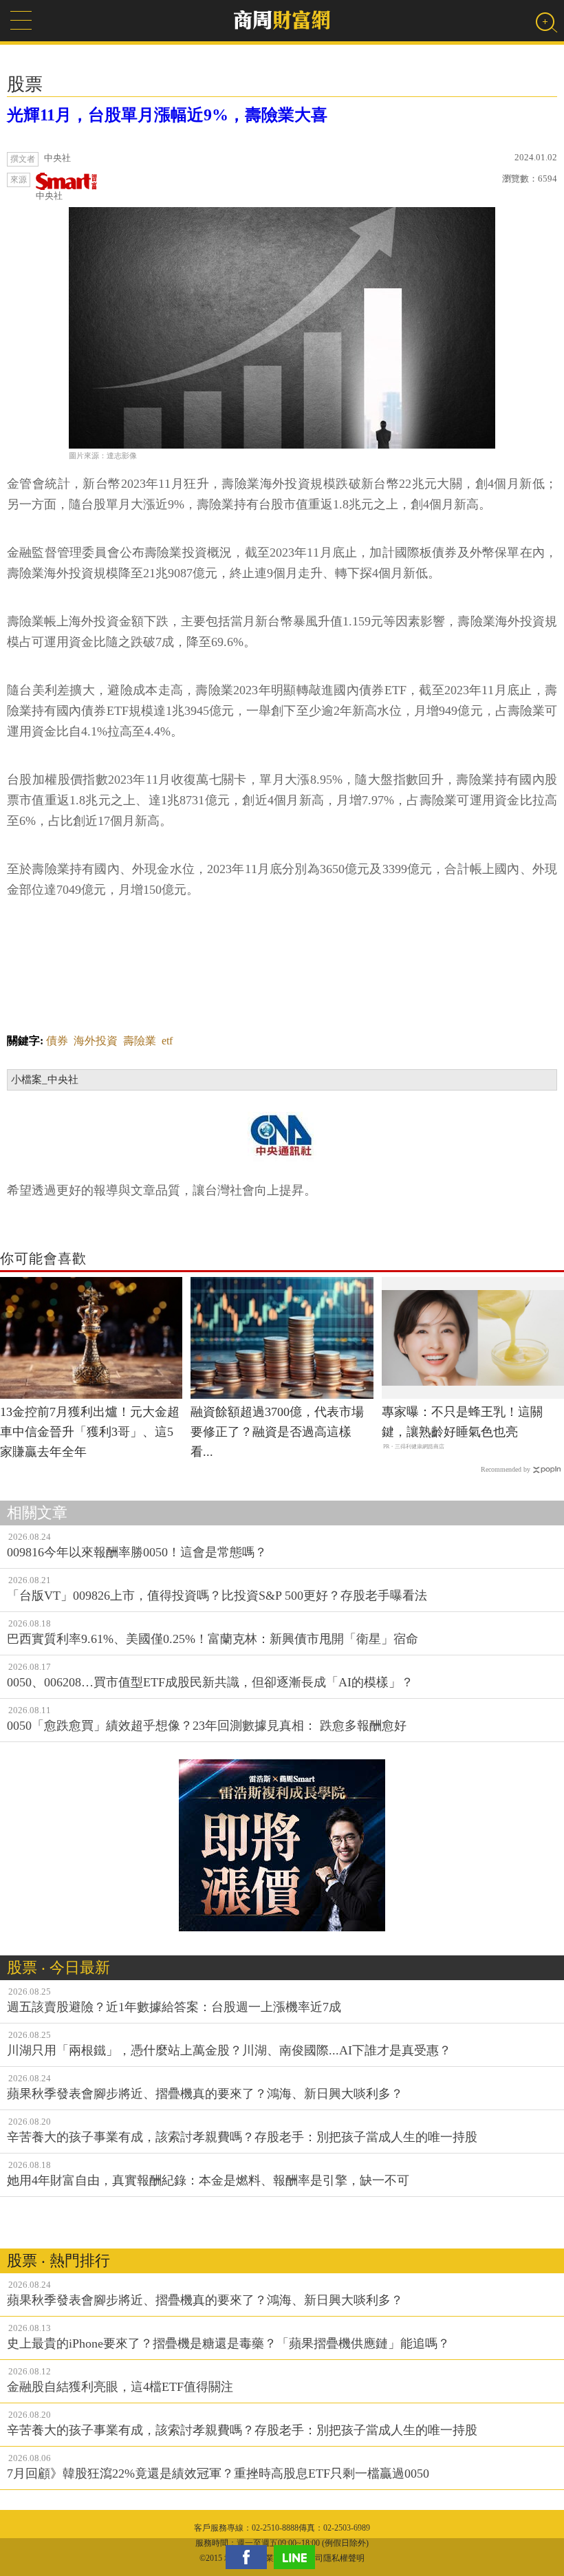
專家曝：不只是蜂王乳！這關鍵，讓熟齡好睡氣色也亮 (462, 1422)
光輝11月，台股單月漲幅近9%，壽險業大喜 (167, 115)
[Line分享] (298, 2557)
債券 (57, 1041)
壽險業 (140, 1041)
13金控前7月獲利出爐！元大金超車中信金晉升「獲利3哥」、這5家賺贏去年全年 (90, 1432)
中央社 (49, 196)
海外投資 (96, 1041)
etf (167, 1041)
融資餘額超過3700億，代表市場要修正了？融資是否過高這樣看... (277, 1432)
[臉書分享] (250, 2557)
